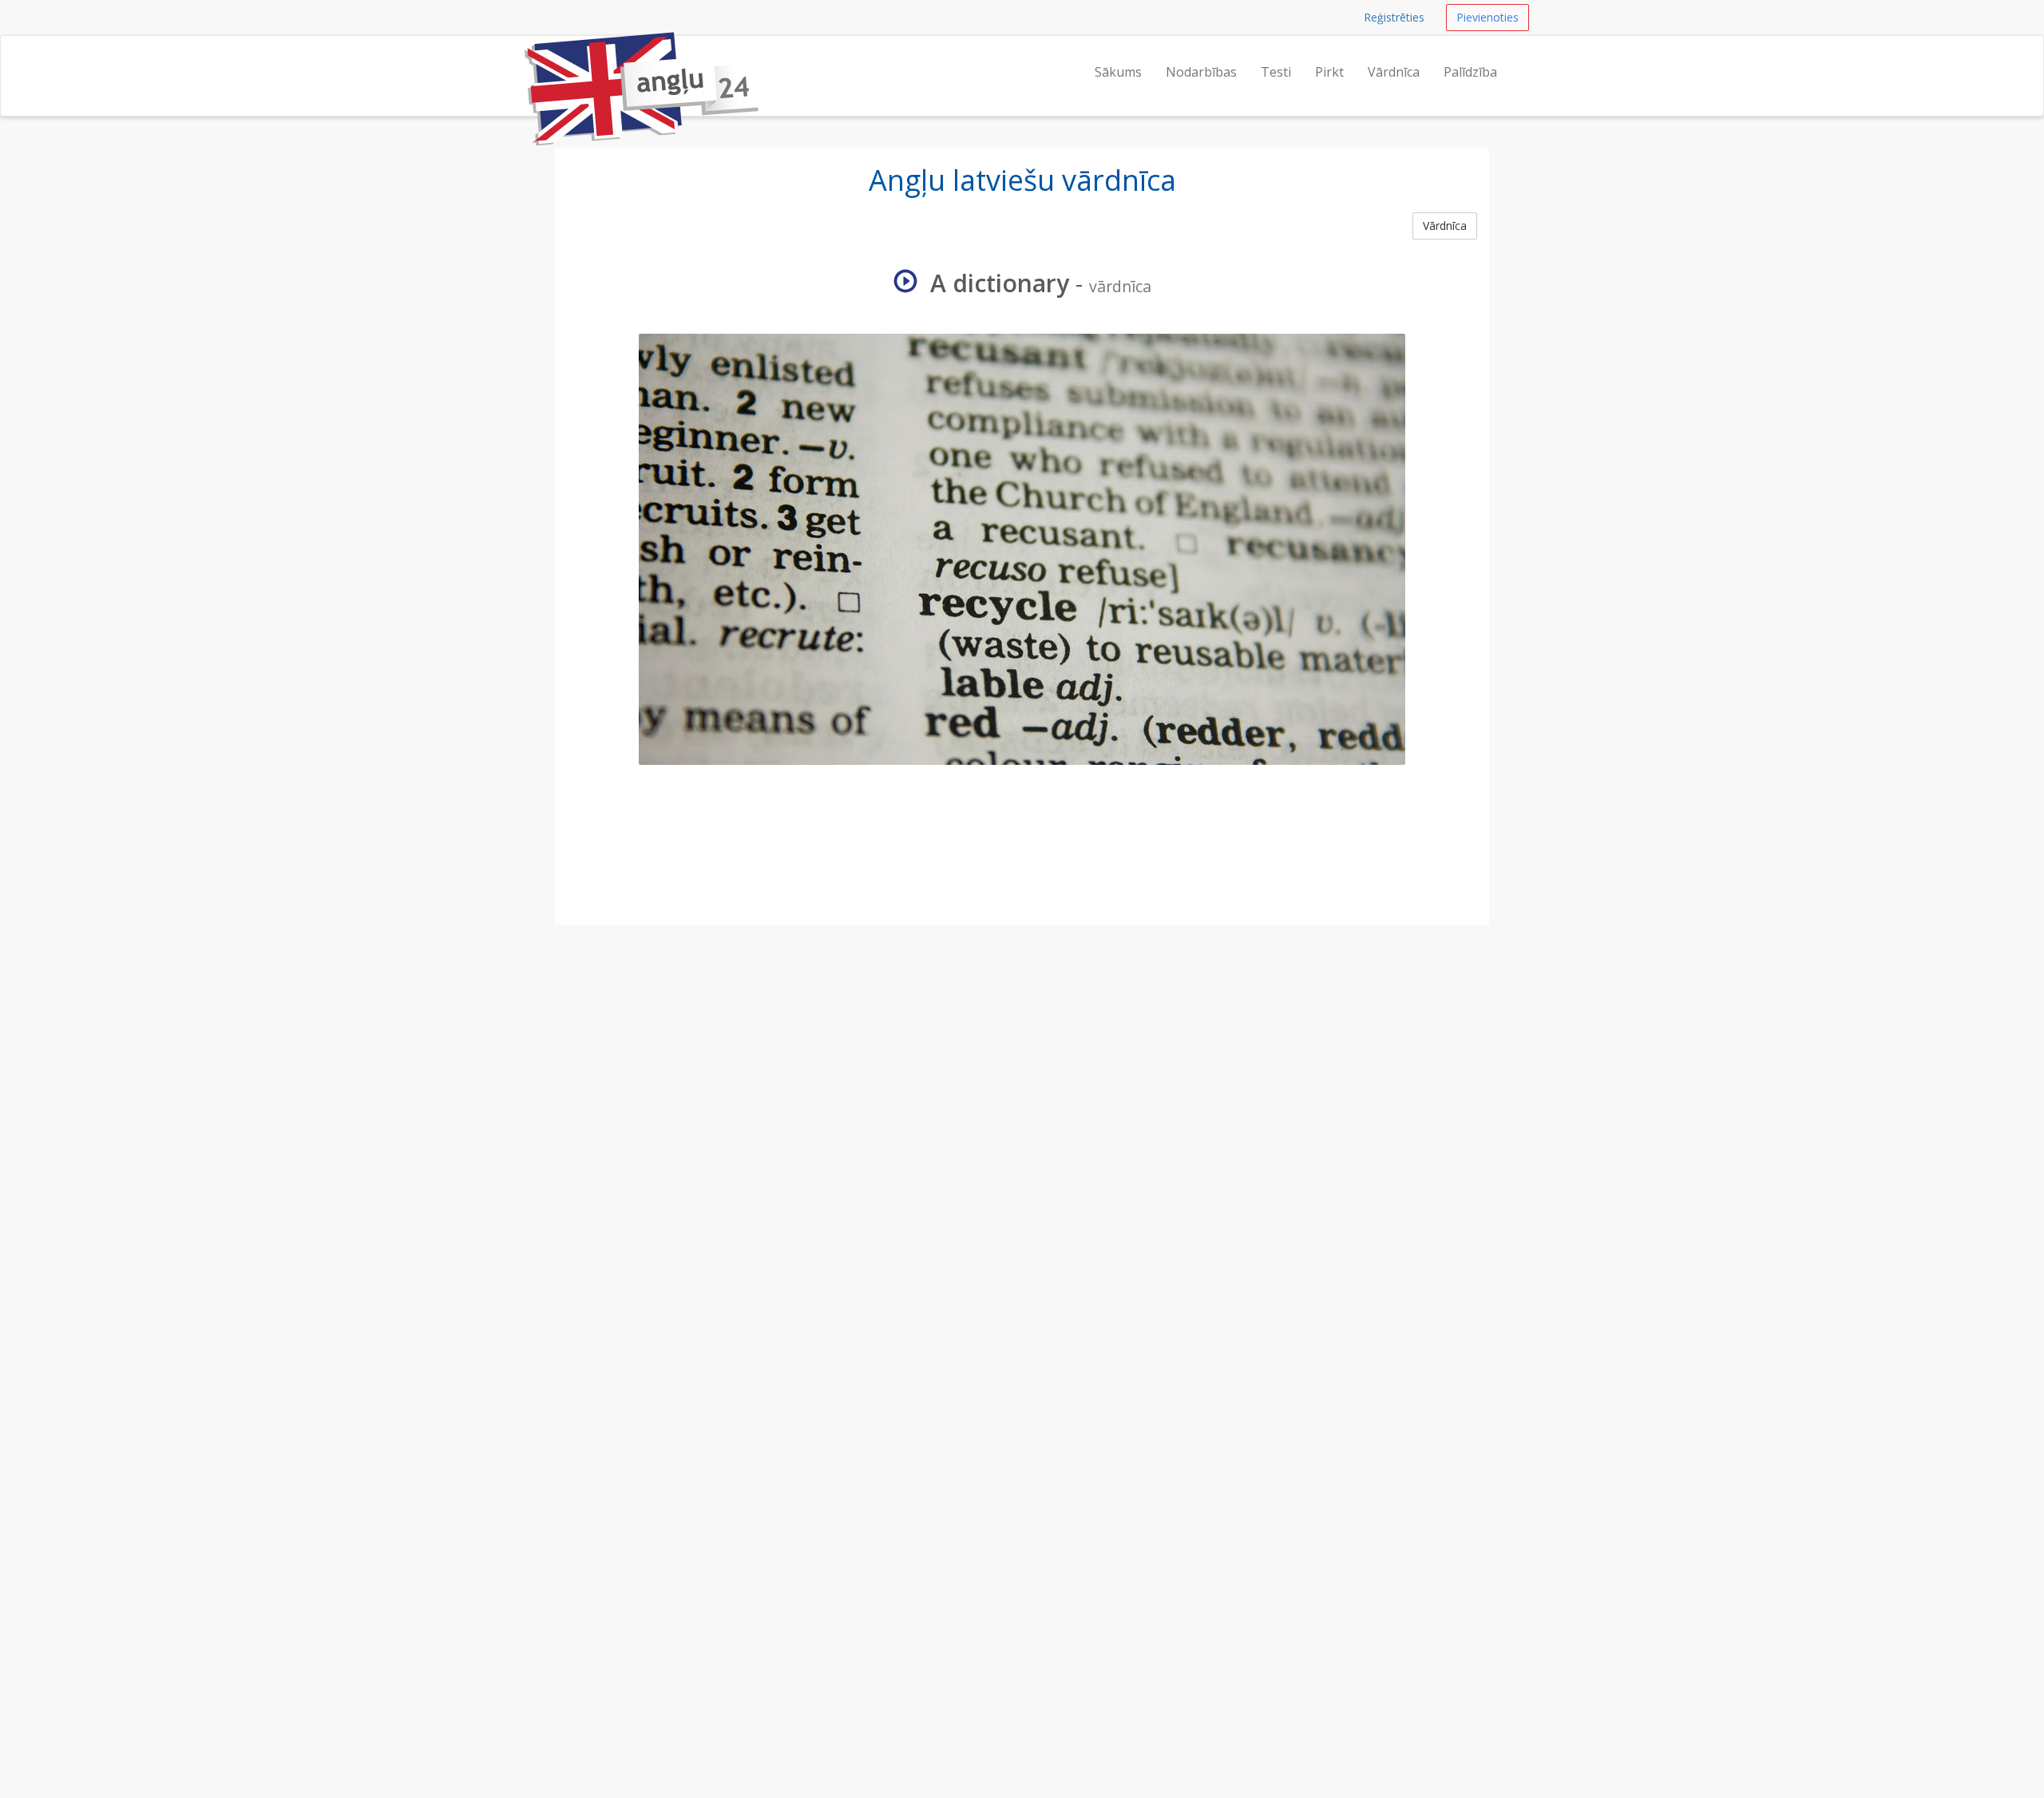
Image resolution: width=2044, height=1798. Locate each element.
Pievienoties (1487, 17)
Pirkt (1329, 72)
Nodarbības (1201, 72)
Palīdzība (1470, 72)
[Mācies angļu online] (523, 56)
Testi (1276, 72)
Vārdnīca (1394, 72)
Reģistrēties (1394, 17)
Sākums (1118, 72)
